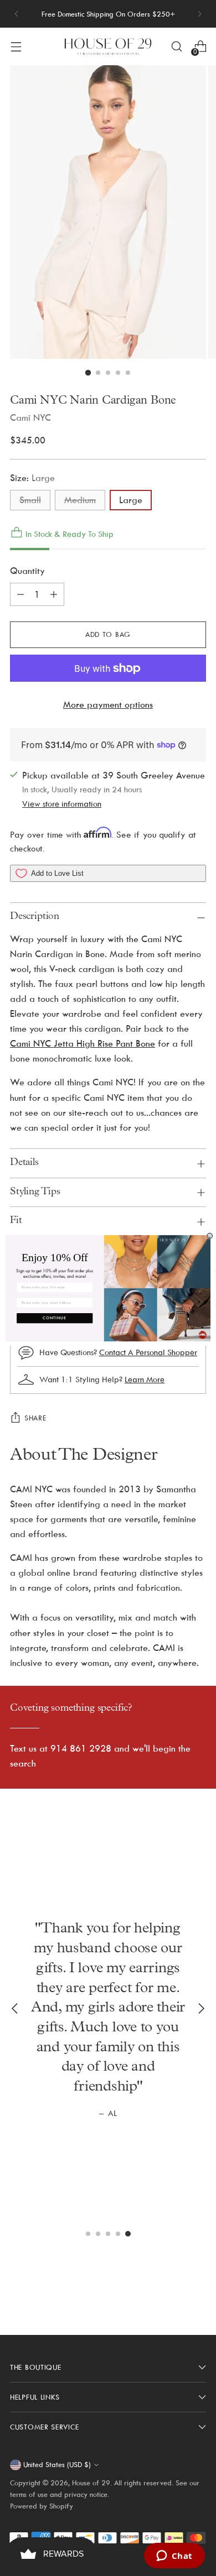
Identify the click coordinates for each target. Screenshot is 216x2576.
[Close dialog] (210, 1236)
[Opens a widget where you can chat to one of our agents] (174, 2557)
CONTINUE (55, 1318)
